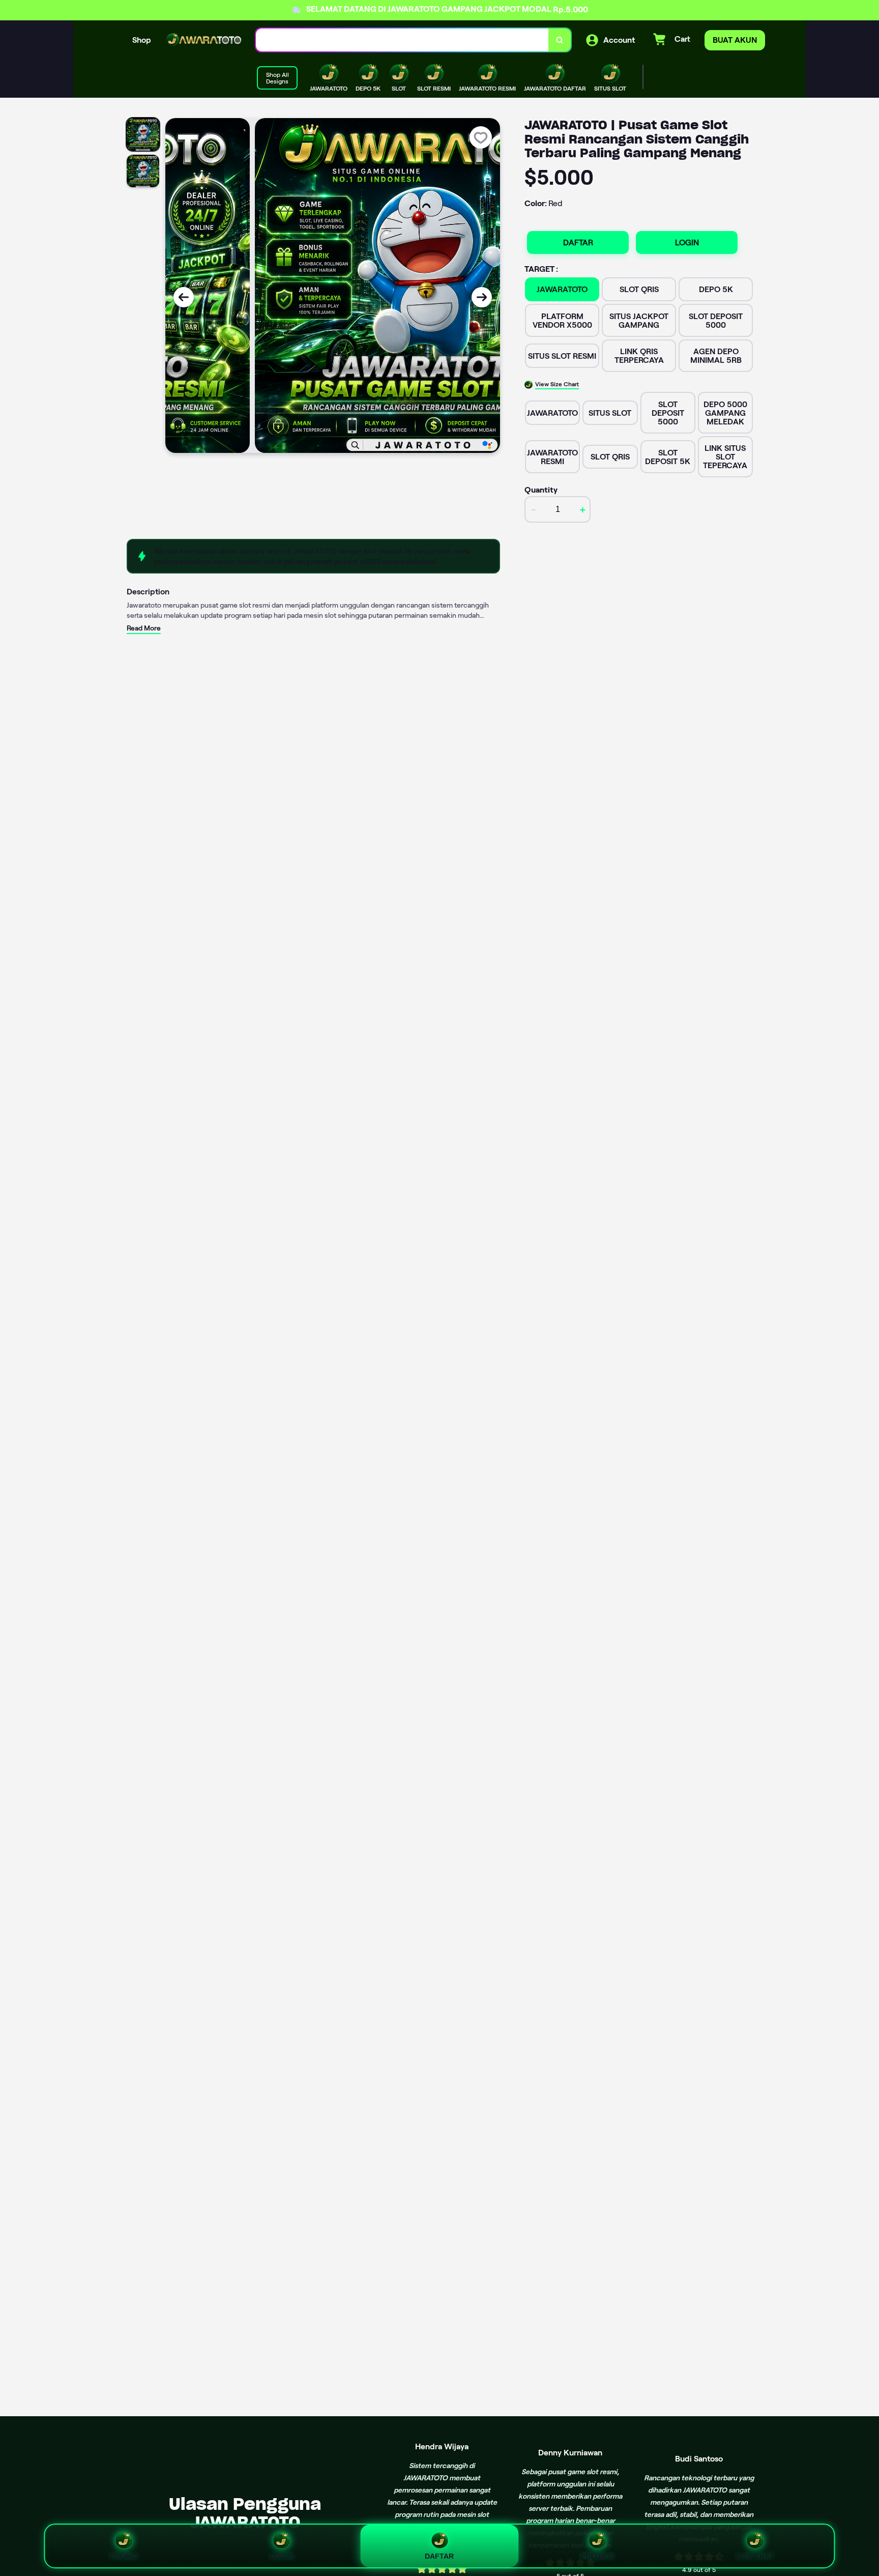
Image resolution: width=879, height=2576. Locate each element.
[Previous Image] (184, 297)
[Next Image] (482, 297)
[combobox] (402, 40)
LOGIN (687, 242)
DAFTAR (578, 242)
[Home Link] (203, 40)
